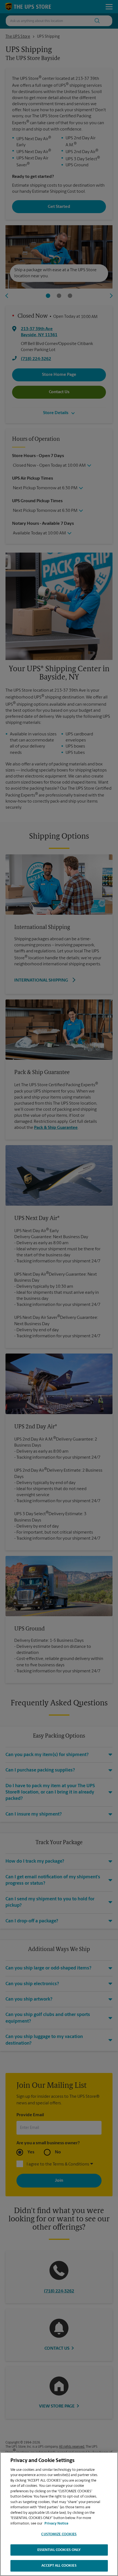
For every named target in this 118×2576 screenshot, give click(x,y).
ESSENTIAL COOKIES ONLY (59, 2550)
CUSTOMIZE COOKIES (59, 2534)
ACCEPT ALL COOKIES (59, 2566)
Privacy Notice (56, 2524)
